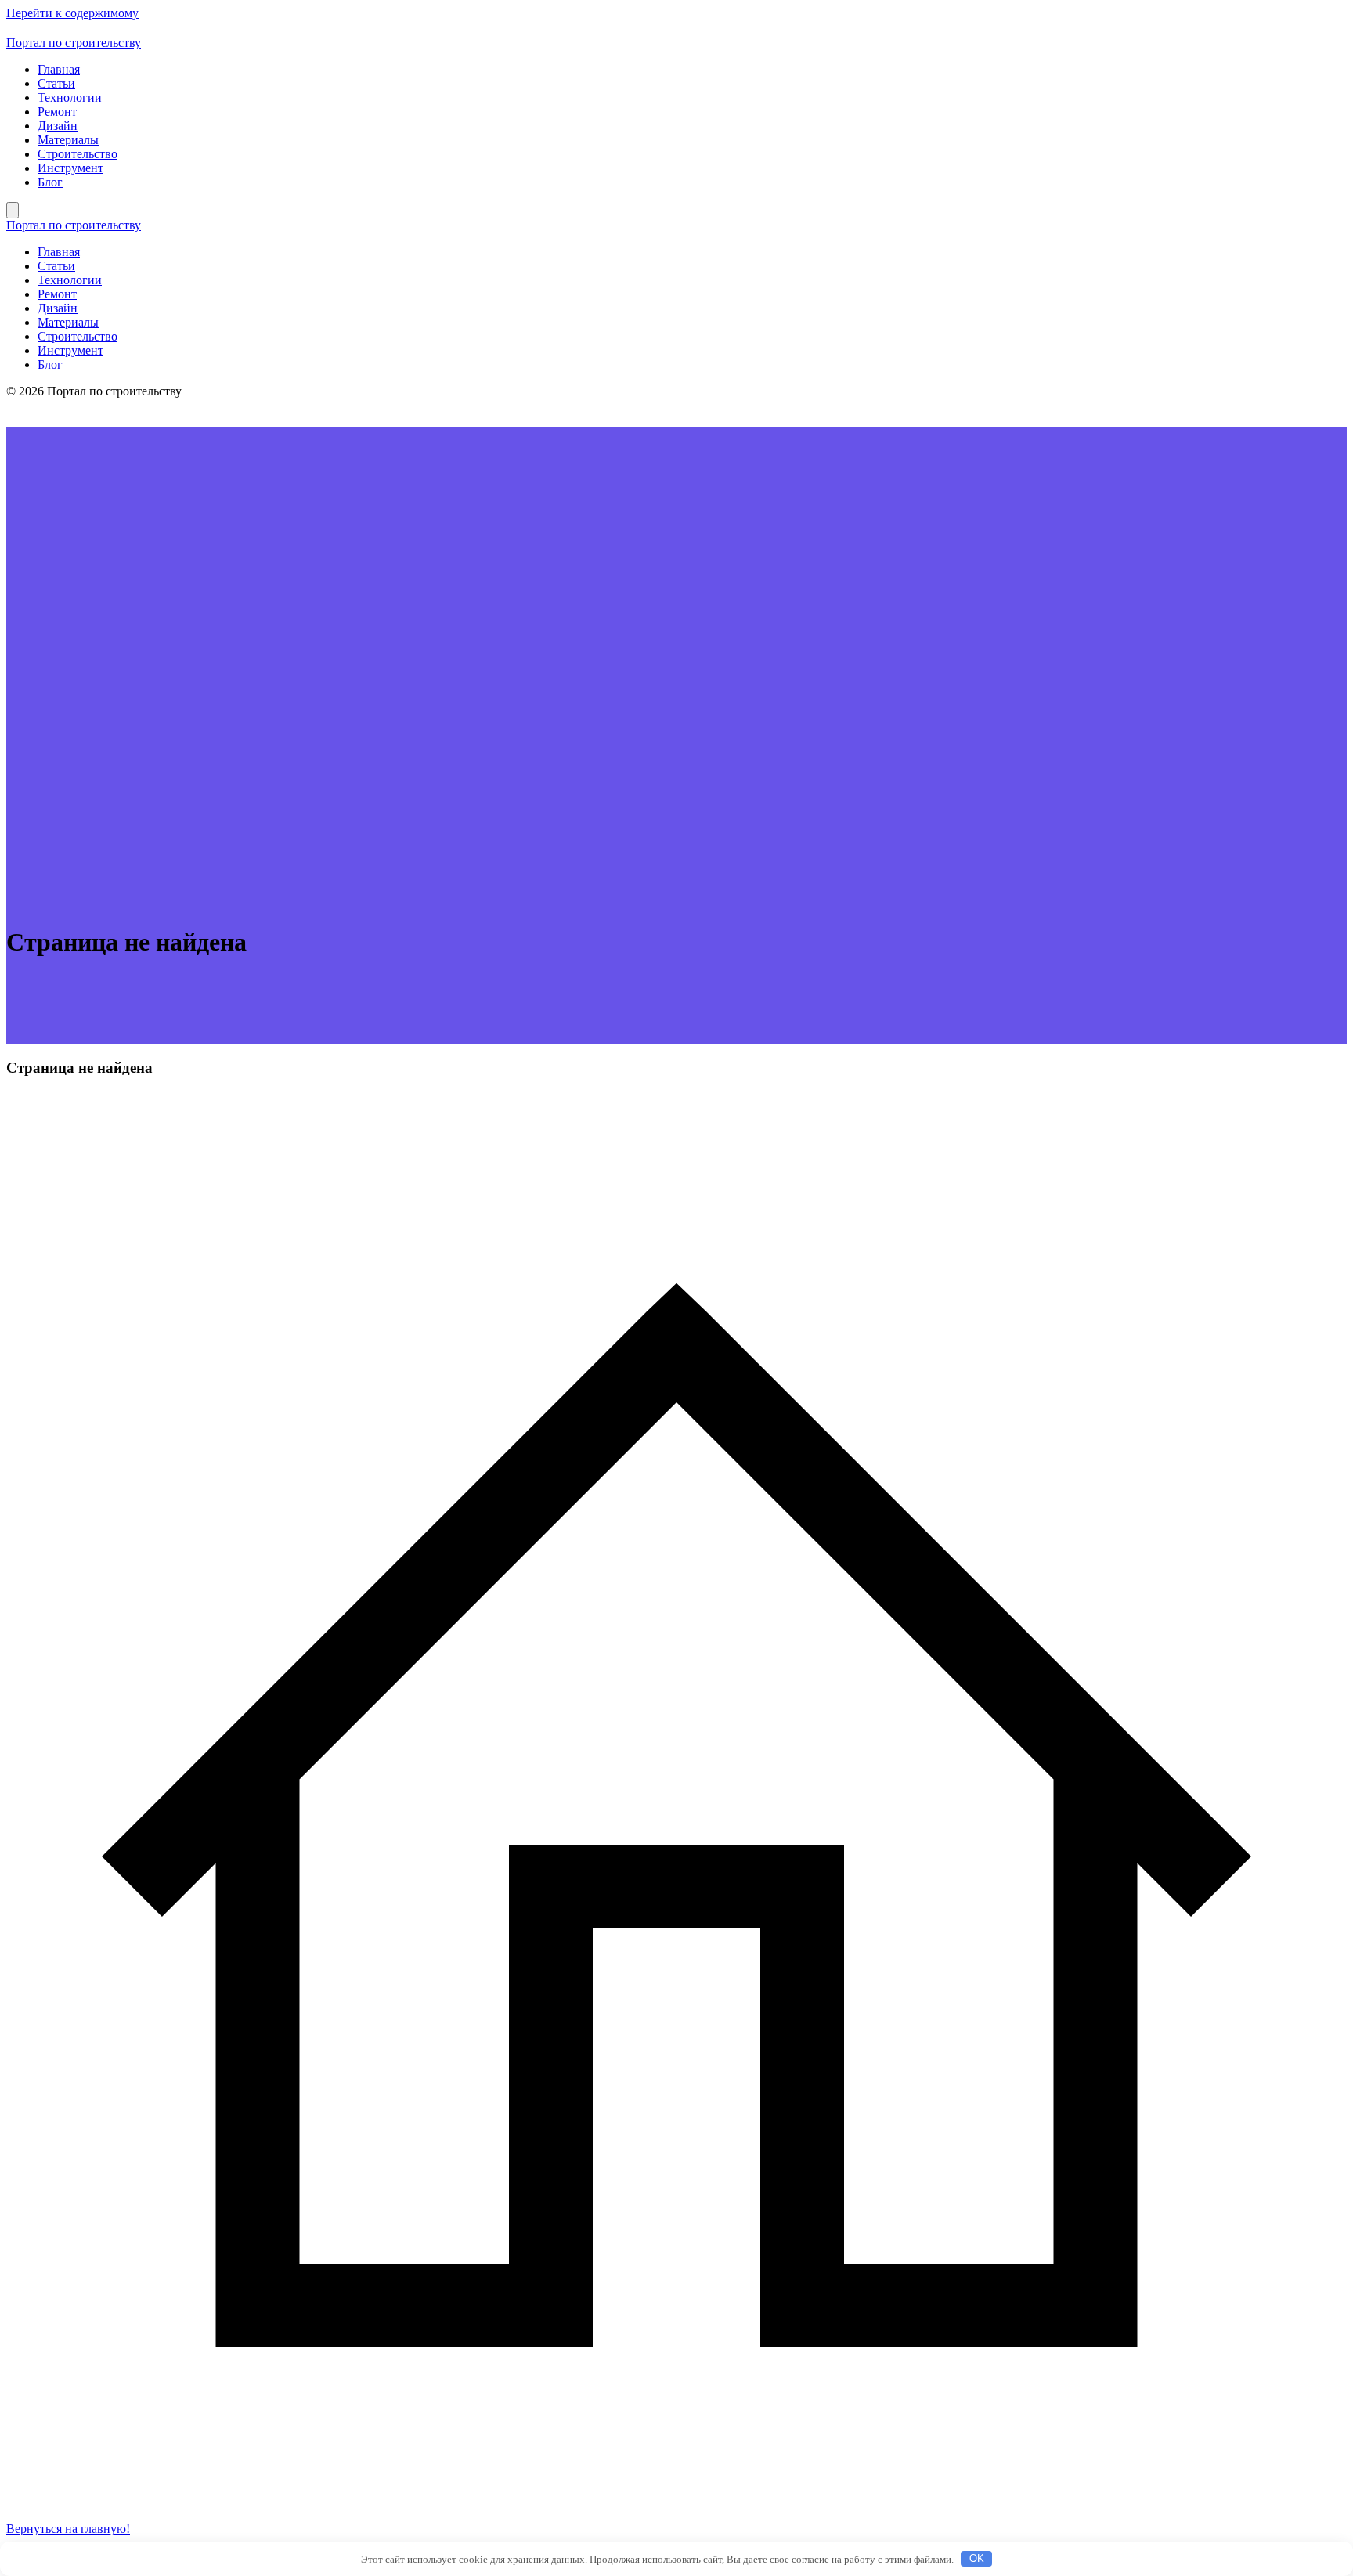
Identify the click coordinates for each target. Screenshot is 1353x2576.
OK (977, 2558)
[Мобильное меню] (13, 210)
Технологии (70, 97)
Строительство (78, 154)
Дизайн (58, 126)
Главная (59, 69)
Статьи (56, 83)
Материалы (68, 140)
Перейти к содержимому (72, 13)
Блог (50, 182)
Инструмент (70, 168)
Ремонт (57, 112)
